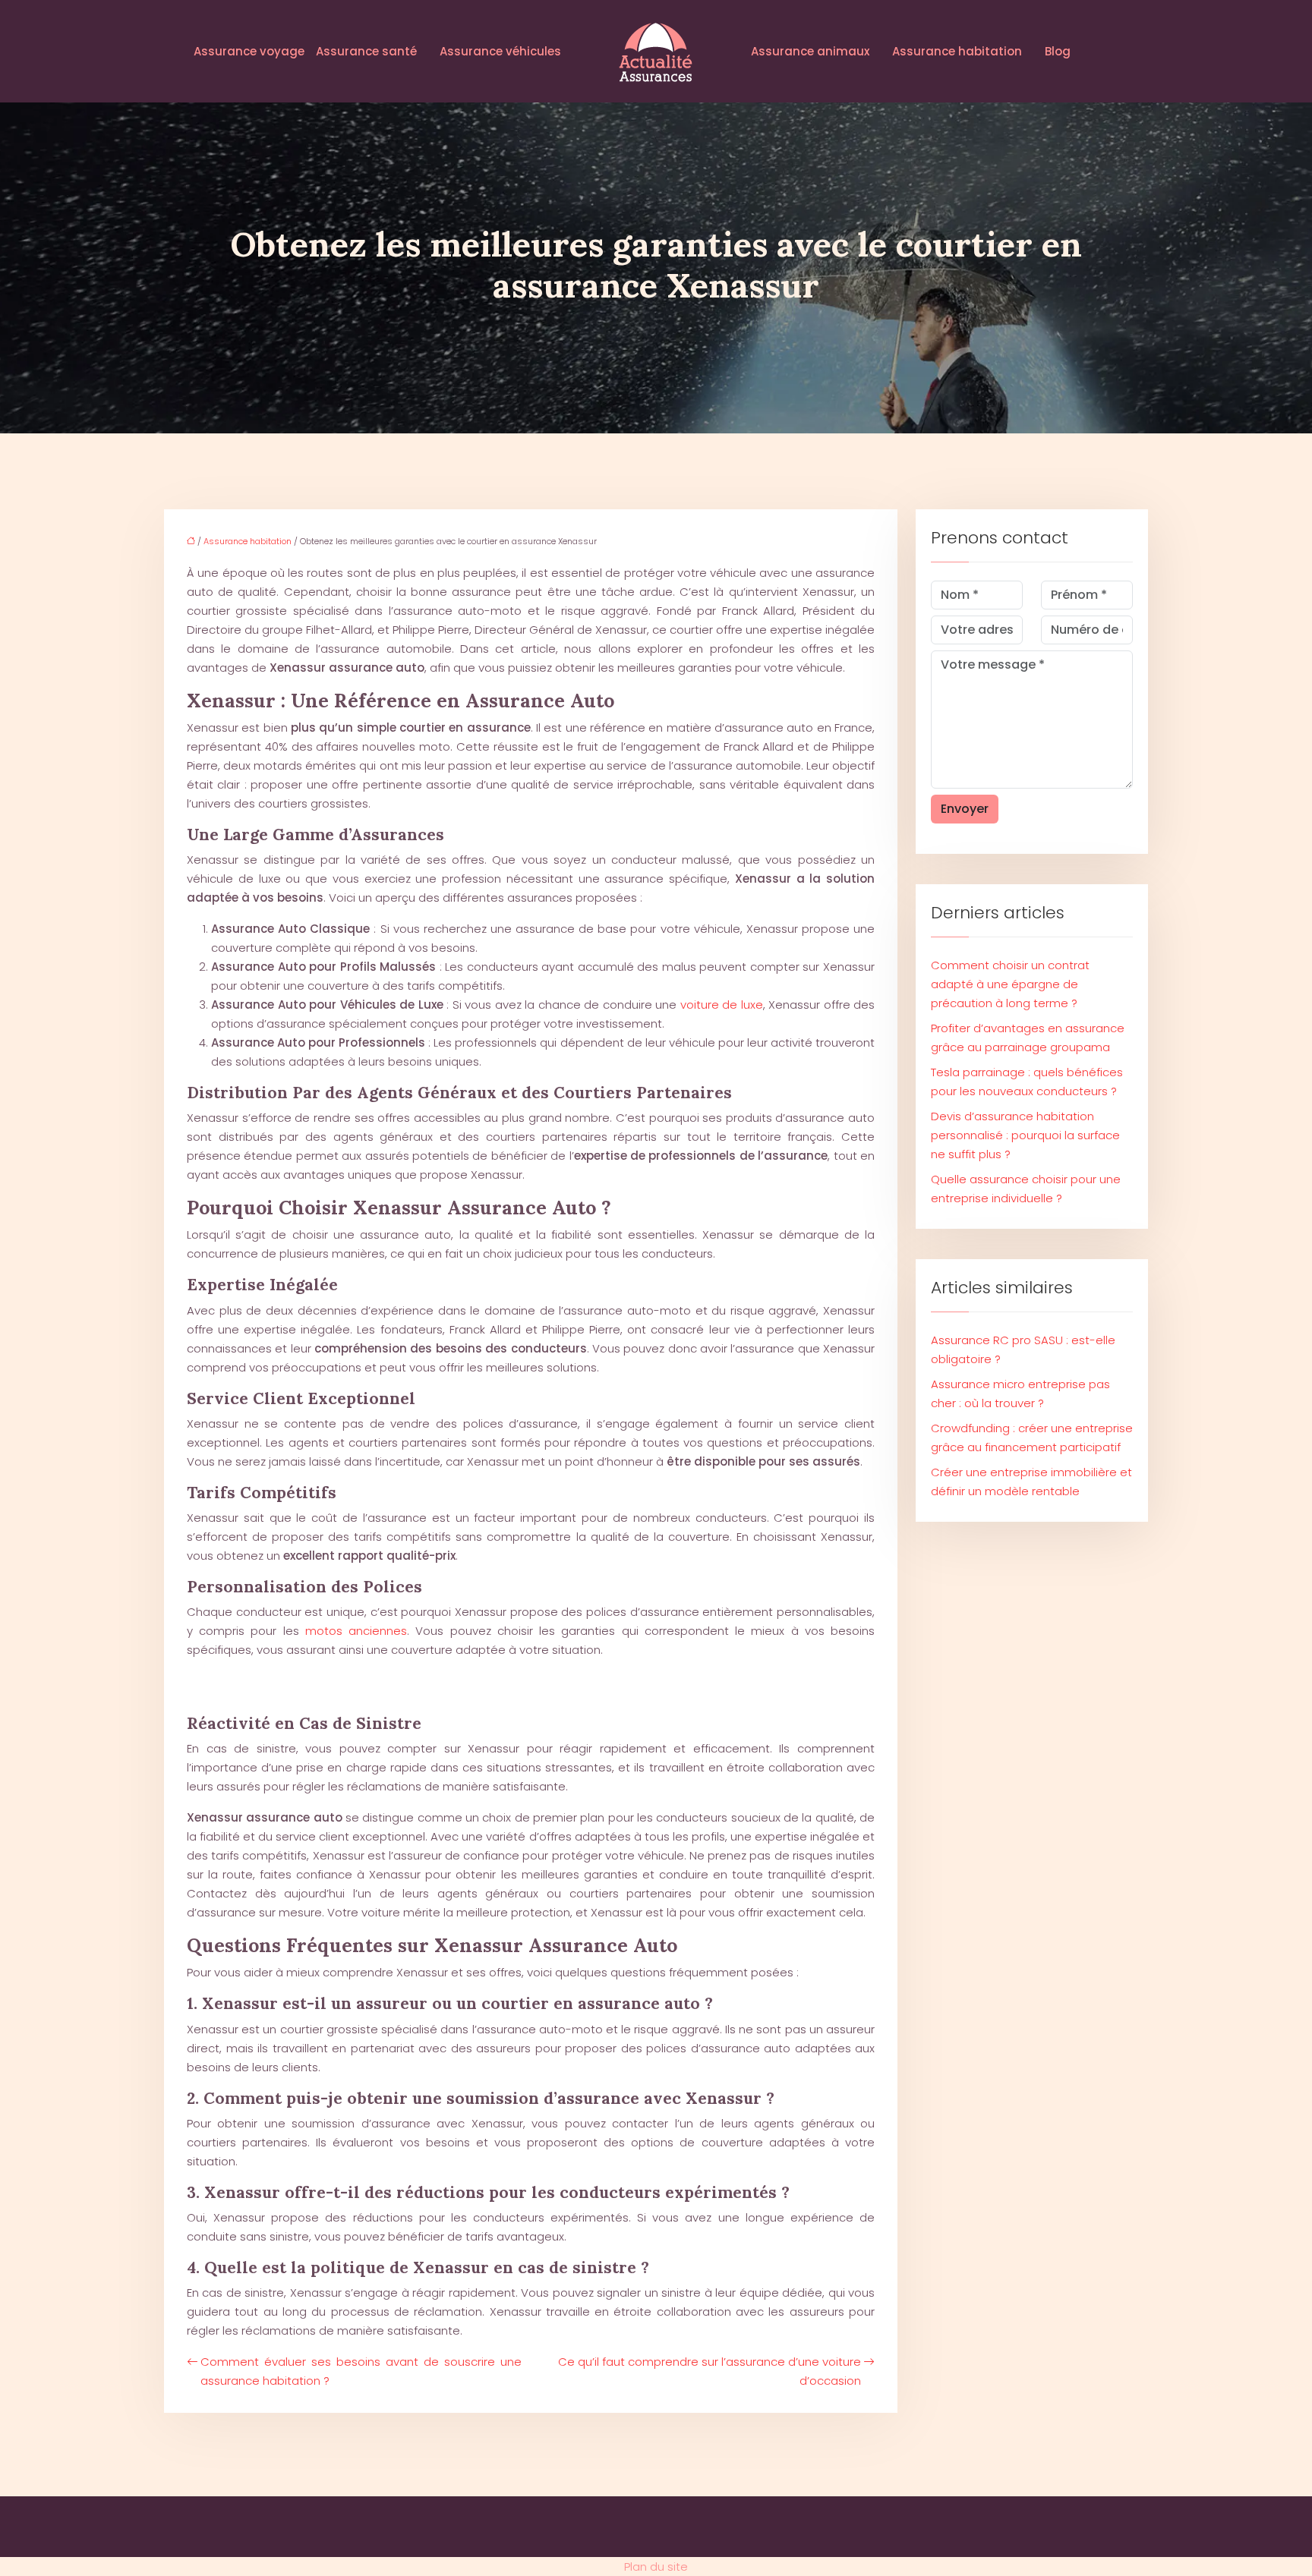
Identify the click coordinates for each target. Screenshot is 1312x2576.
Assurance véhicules (500, 51)
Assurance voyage (249, 51)
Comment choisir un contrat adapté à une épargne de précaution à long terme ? (1010, 984)
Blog (1058, 51)
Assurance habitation (957, 51)
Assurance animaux (810, 51)
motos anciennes (356, 1631)
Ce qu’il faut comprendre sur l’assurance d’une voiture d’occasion (710, 2371)
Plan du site (656, 2567)
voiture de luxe (722, 1005)
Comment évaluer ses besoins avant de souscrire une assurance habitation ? (361, 2371)
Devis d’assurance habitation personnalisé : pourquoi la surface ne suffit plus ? (1025, 1135)
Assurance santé (366, 51)
